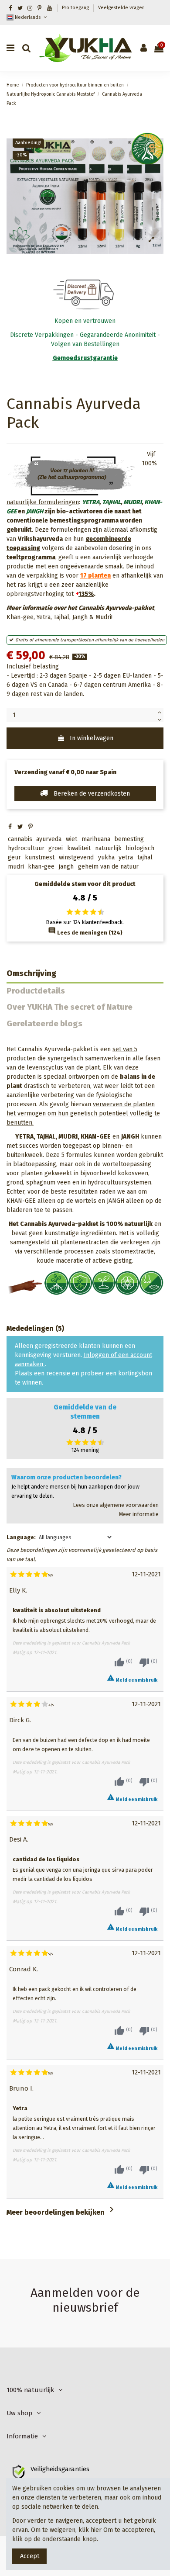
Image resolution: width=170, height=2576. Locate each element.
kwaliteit (79, 848)
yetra (126, 857)
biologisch (140, 848)
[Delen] (10, 827)
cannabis (20, 839)
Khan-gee (20, 617)
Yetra (44, 617)
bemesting (129, 839)
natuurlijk (108, 848)
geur (14, 857)
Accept (30, 2556)
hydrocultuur (26, 848)
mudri (16, 867)
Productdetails (36, 991)
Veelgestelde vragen (121, 8)
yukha (106, 857)
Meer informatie (139, 1514)
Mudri (103, 617)
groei (56, 848)
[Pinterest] (31, 827)
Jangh (80, 617)
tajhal (145, 857)
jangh (66, 867)
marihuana (96, 839)
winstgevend (76, 857)
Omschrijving (32, 974)
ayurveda (49, 839)
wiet (71, 839)
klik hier (90, 2530)
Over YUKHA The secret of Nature (70, 1007)
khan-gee (41, 867)
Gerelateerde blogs (44, 1024)
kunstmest (40, 857)
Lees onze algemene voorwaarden (116, 1505)
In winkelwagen (92, 738)
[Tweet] (20, 827)
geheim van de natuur (108, 867)
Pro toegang (76, 8)
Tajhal (61, 617)
